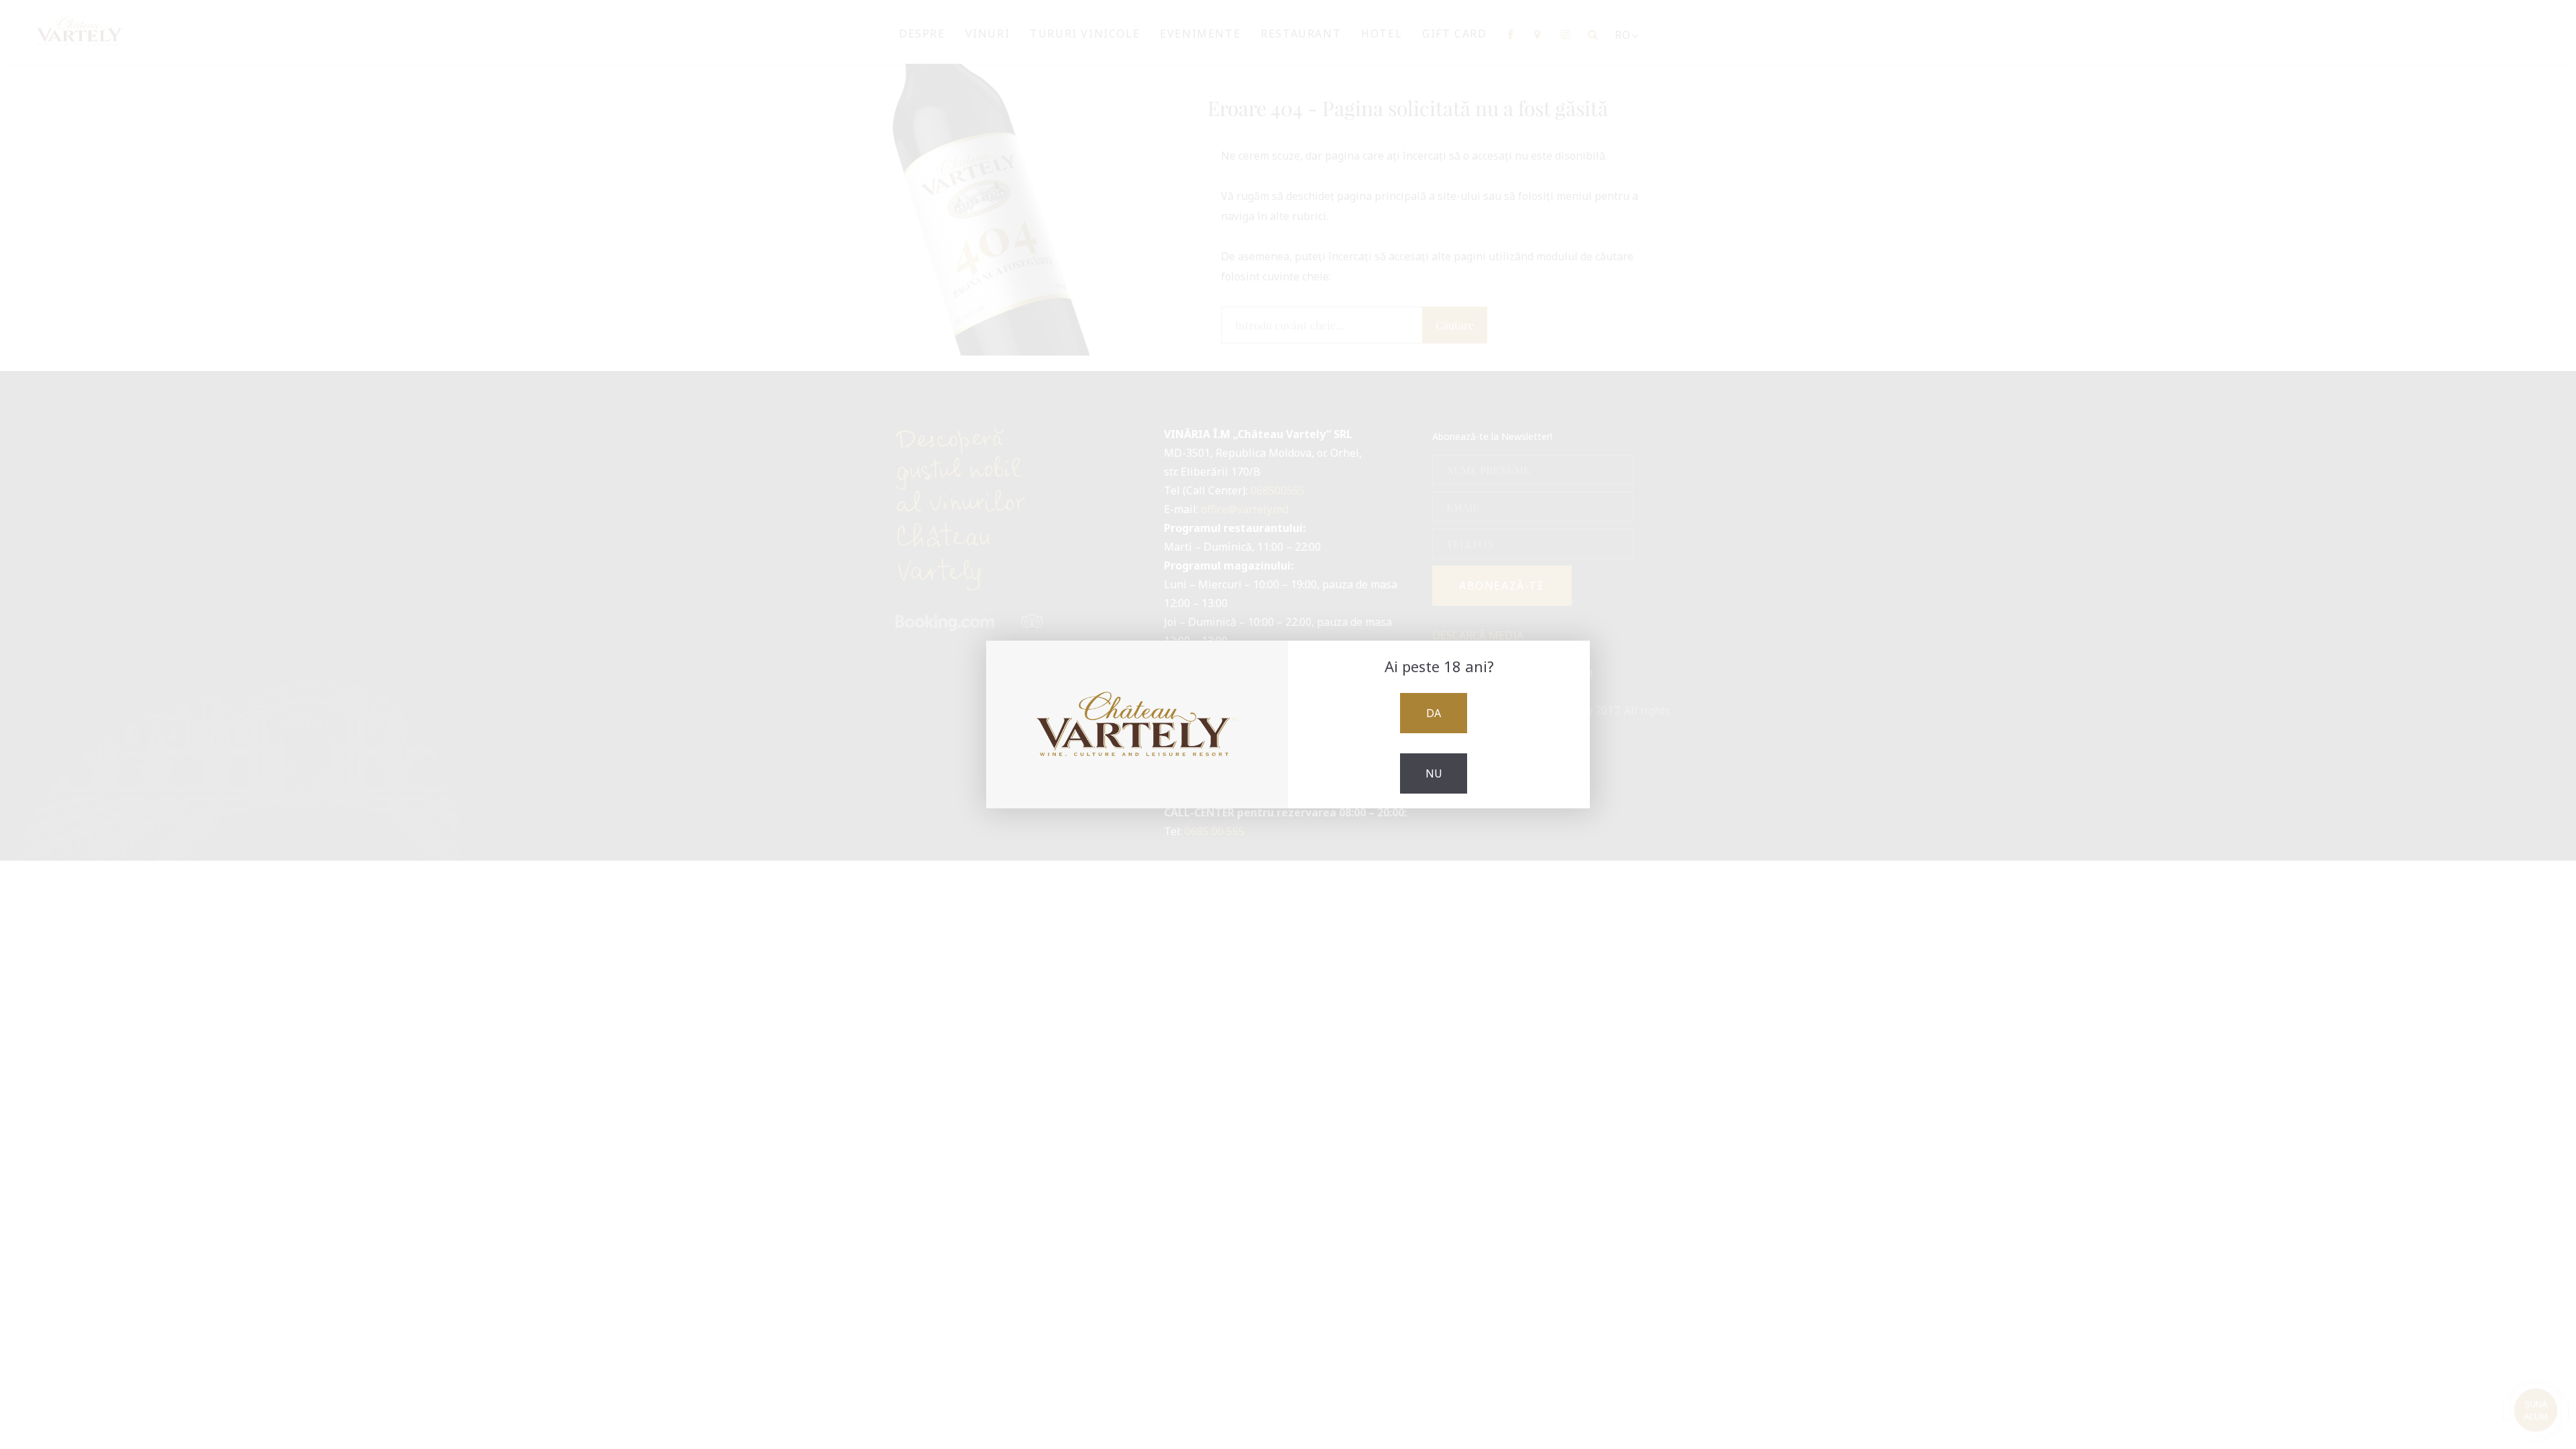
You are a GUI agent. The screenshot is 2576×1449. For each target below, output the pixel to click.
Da (1434, 713)
